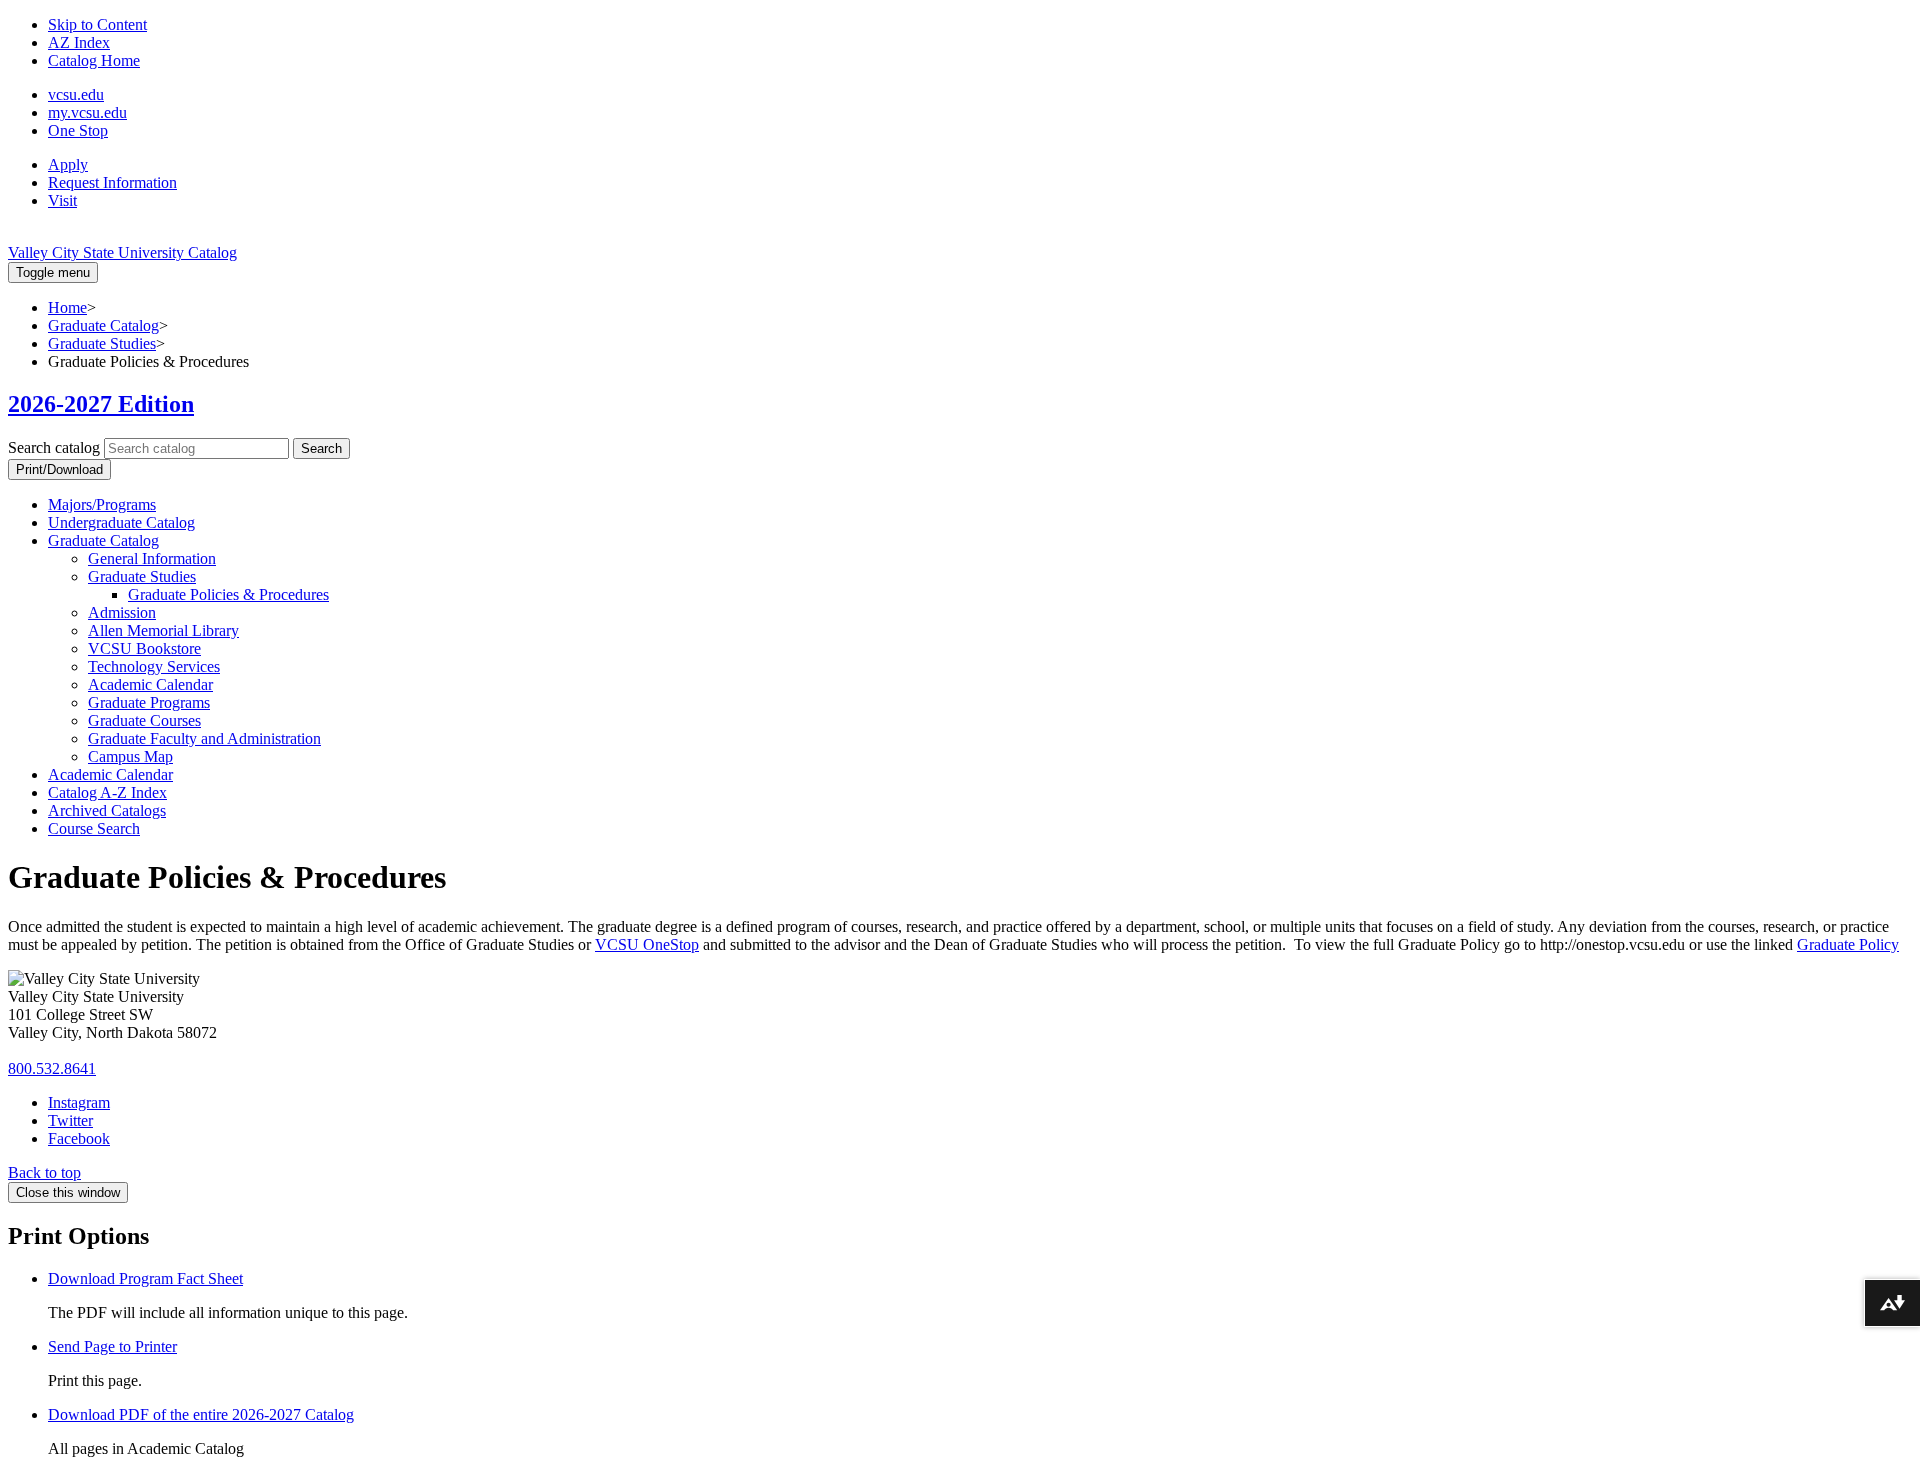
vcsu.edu (76, 94)
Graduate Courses (144, 720)
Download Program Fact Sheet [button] (145, 1278)
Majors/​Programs (102, 504)
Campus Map (130, 756)
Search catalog (54, 447)
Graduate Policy (1848, 944)
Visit (62, 200)
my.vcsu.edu (87, 112)
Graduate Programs (149, 702)
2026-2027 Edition (101, 404)
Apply (68, 164)
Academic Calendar (150, 684)
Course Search (94, 828)
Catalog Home (94, 60)
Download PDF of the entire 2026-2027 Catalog (201, 1414)
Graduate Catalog (103, 325)
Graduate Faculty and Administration (204, 738)
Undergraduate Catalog (121, 522)
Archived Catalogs (107, 810)
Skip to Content (97, 24)
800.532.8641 (52, 1068)
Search (321, 448)
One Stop (78, 130)
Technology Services (154, 666)
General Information (152, 558)
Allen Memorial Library (163, 630)
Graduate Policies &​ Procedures (228, 594)
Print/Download (59, 469)
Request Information (112, 182)
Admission (122, 612)
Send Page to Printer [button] (112, 1346)
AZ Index (79, 42)
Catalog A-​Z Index (107, 792)
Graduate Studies (102, 343)
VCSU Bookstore (144, 648)
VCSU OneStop (647, 944)
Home (67, 307)
